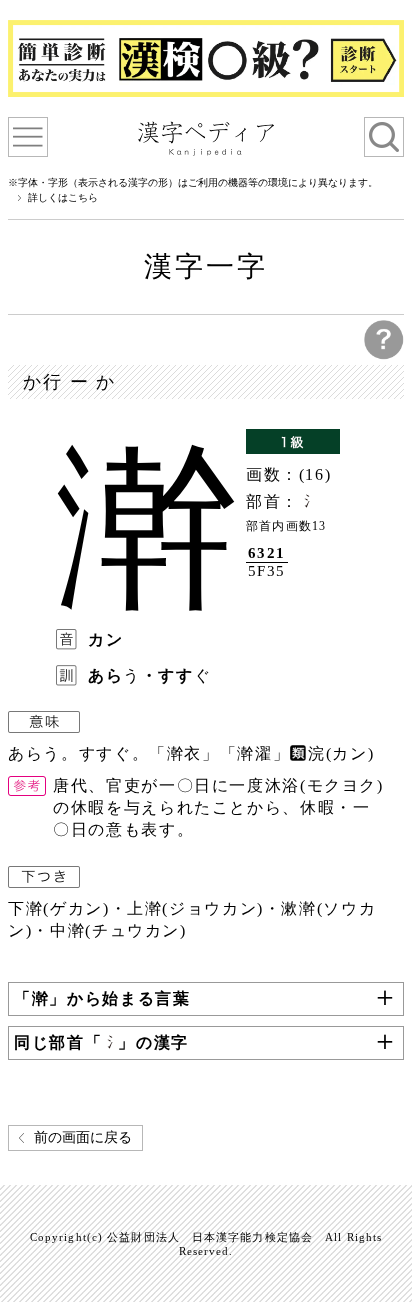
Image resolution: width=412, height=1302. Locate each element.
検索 (384, 137)
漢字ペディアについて (28, 137)
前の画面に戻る (83, 1137)
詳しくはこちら (63, 198)
